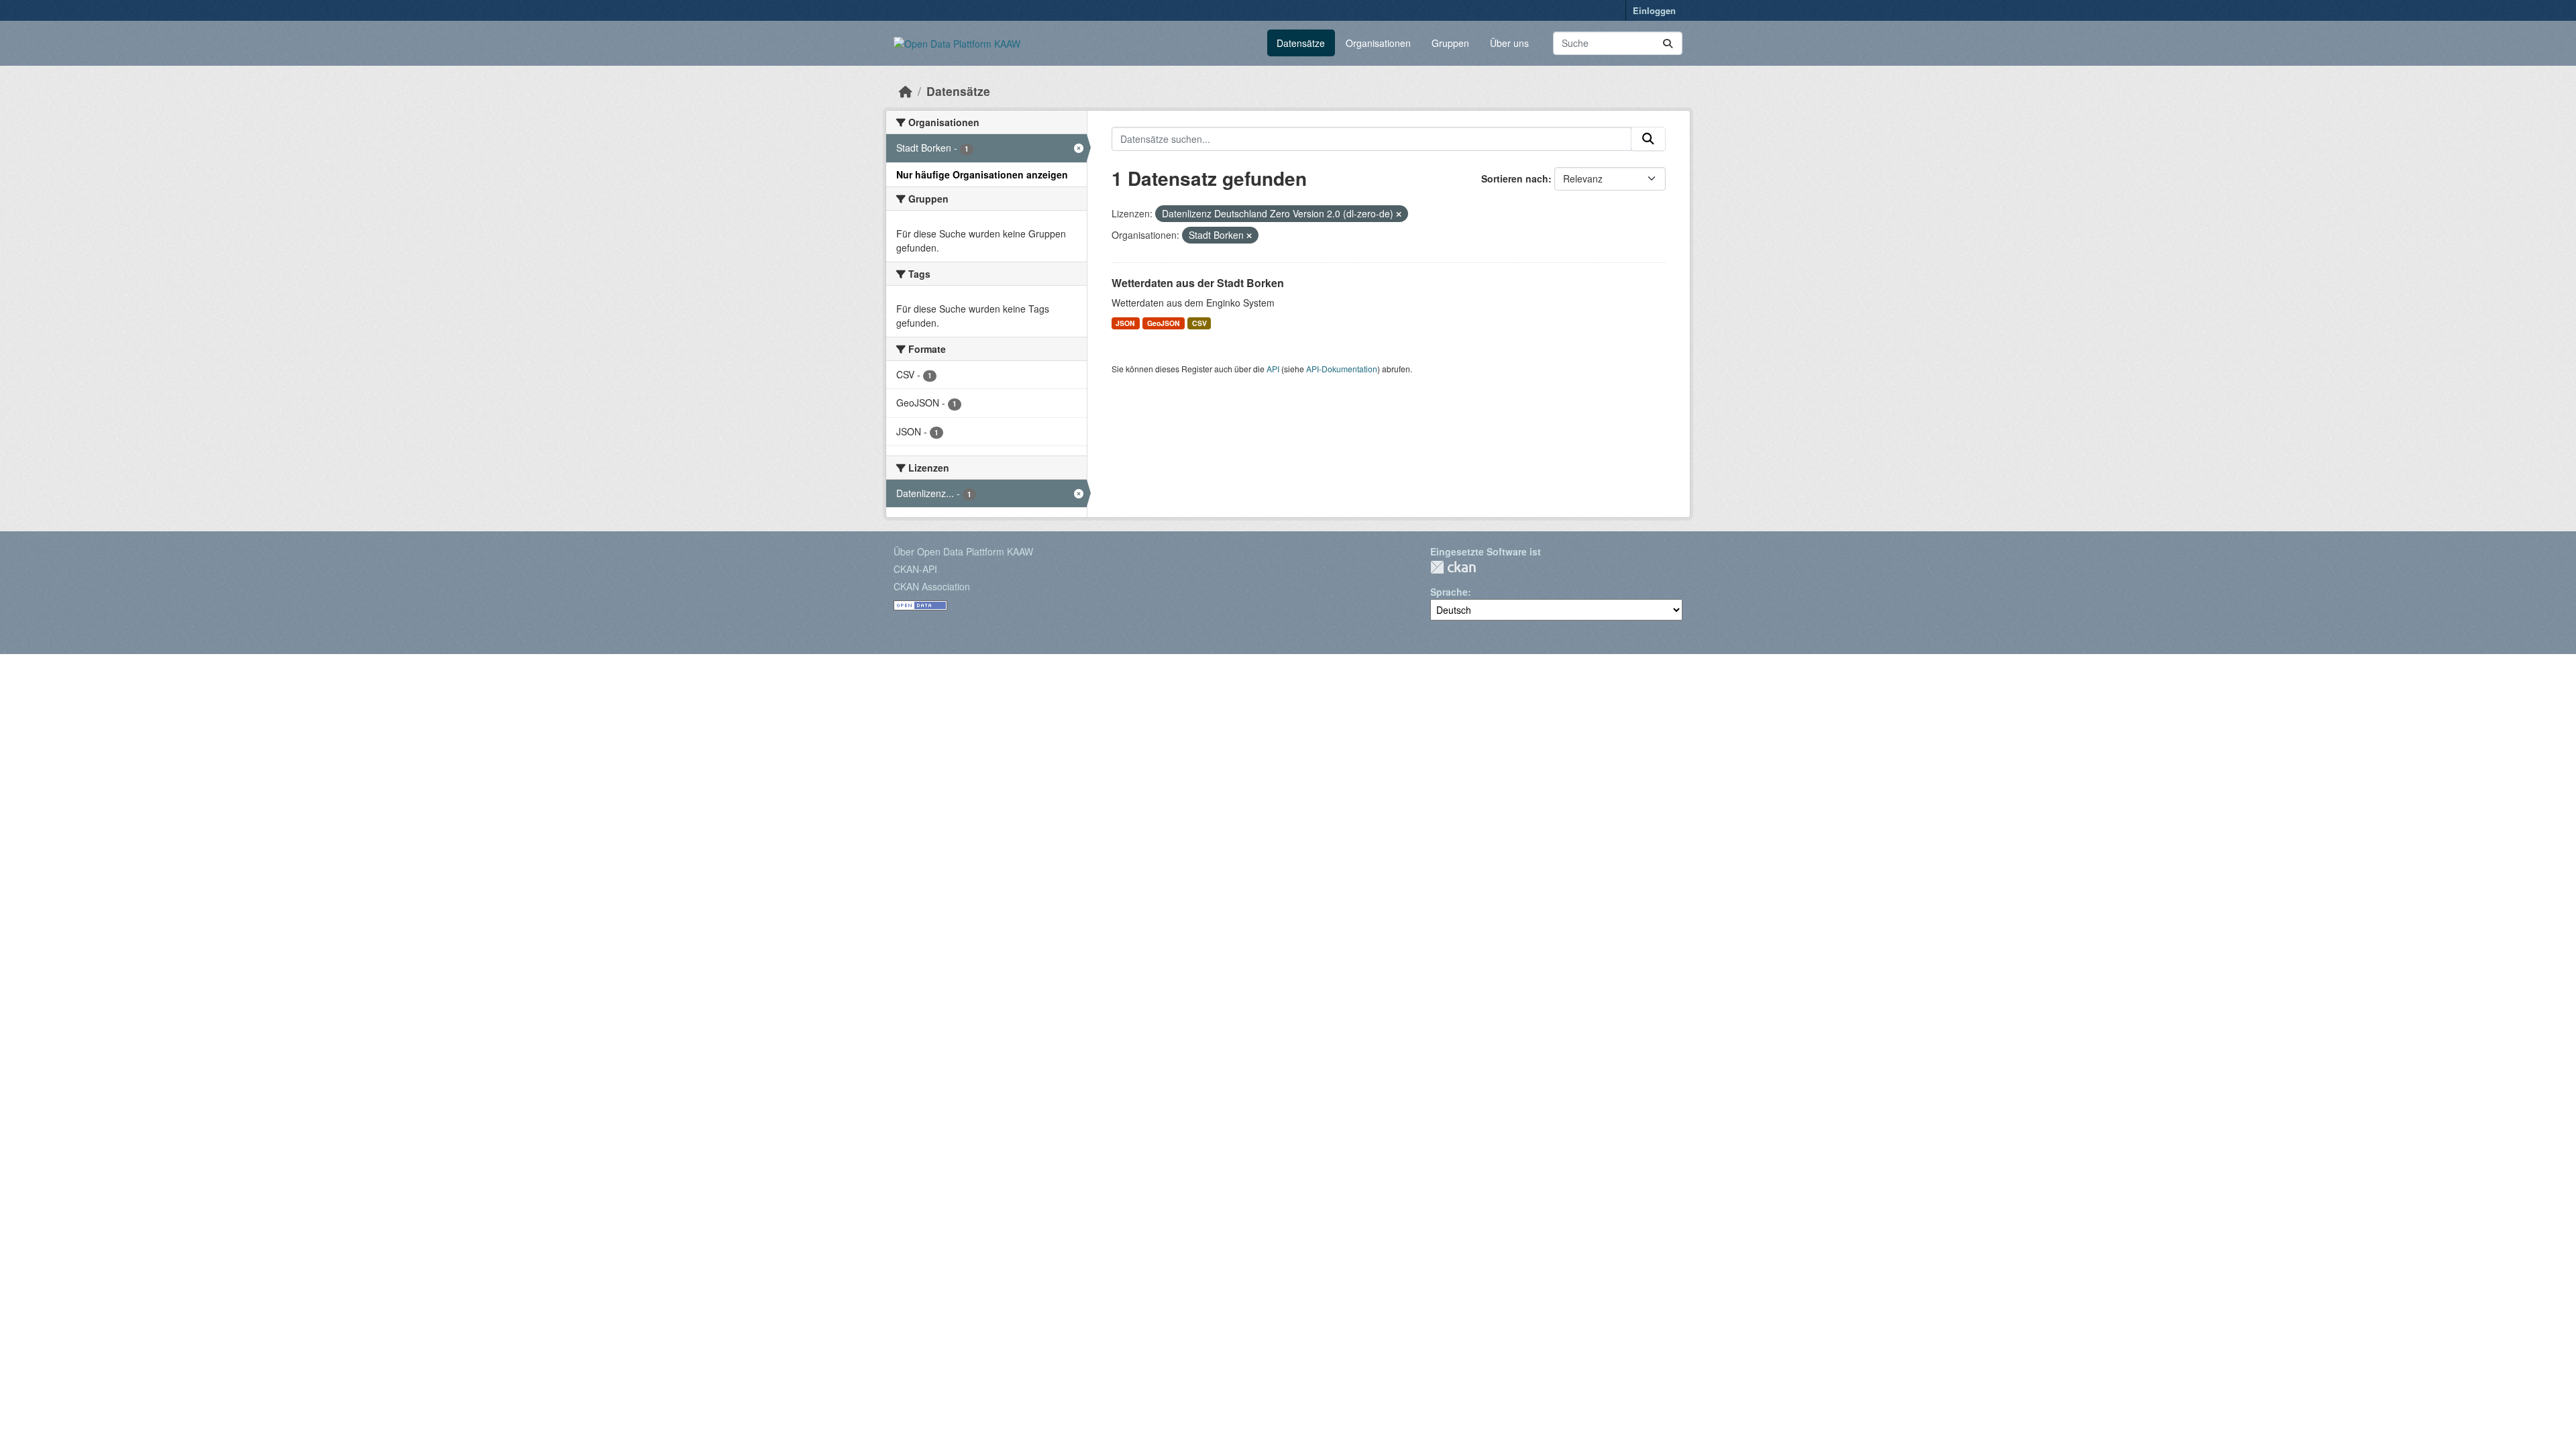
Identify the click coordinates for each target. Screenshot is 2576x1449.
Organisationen (1378, 43)
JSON (1125, 323)
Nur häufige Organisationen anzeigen (982, 174)
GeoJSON (1164, 323)
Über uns (1509, 43)
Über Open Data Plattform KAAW (963, 551)
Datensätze (1301, 43)
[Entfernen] (1399, 214)
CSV (1199, 323)
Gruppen (1450, 43)
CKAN (1453, 567)
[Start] (906, 91)
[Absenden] (1668, 43)
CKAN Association (932, 586)
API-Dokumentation (1342, 369)
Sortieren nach (1515, 178)
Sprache (1449, 592)
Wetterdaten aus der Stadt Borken (1198, 283)
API (1273, 369)
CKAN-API (915, 569)
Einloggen (1654, 10)
